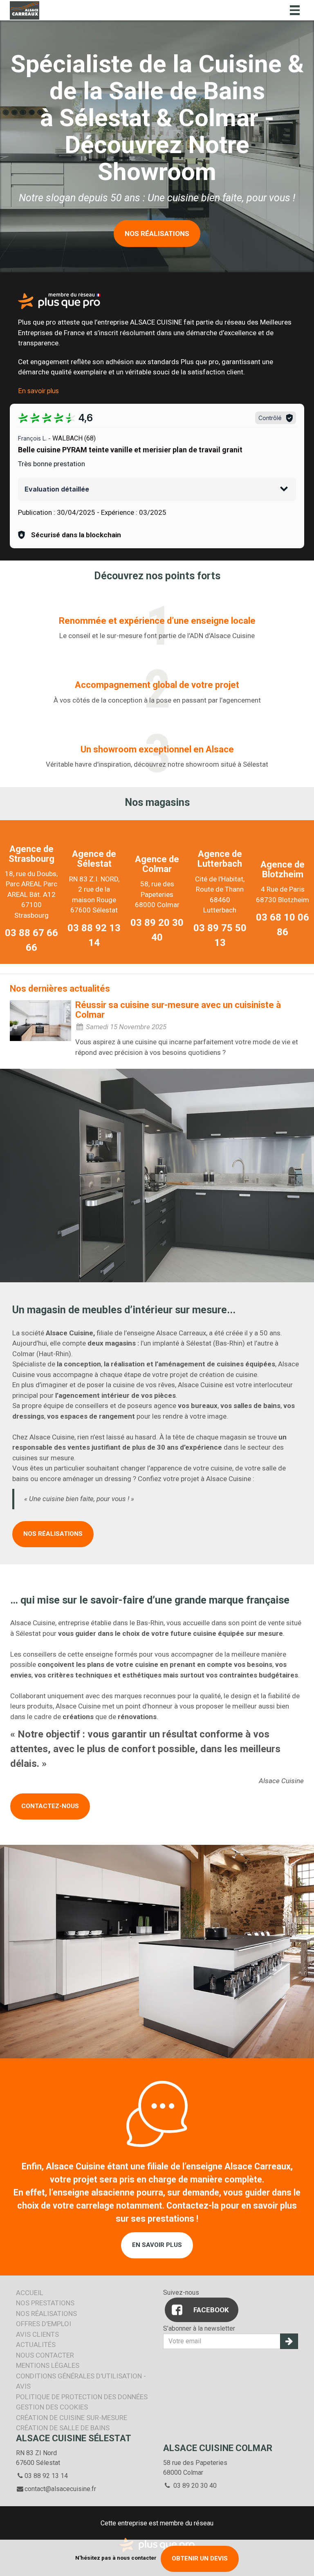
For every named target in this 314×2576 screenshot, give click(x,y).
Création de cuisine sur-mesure (72, 2418)
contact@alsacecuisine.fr (60, 2489)
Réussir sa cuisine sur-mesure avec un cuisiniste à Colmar (178, 1010)
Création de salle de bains (63, 2428)
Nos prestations (45, 2303)
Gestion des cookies (52, 2407)
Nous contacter (45, 2355)
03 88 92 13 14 (46, 2476)
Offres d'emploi (44, 2324)
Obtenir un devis (200, 2558)
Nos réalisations (53, 1534)
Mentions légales (48, 2365)
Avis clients (37, 2334)
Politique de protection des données (82, 2397)
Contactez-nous (50, 1806)
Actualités (36, 2345)
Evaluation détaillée (57, 489)
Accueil (30, 2293)
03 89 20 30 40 (194, 2486)
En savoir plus (38, 391)
